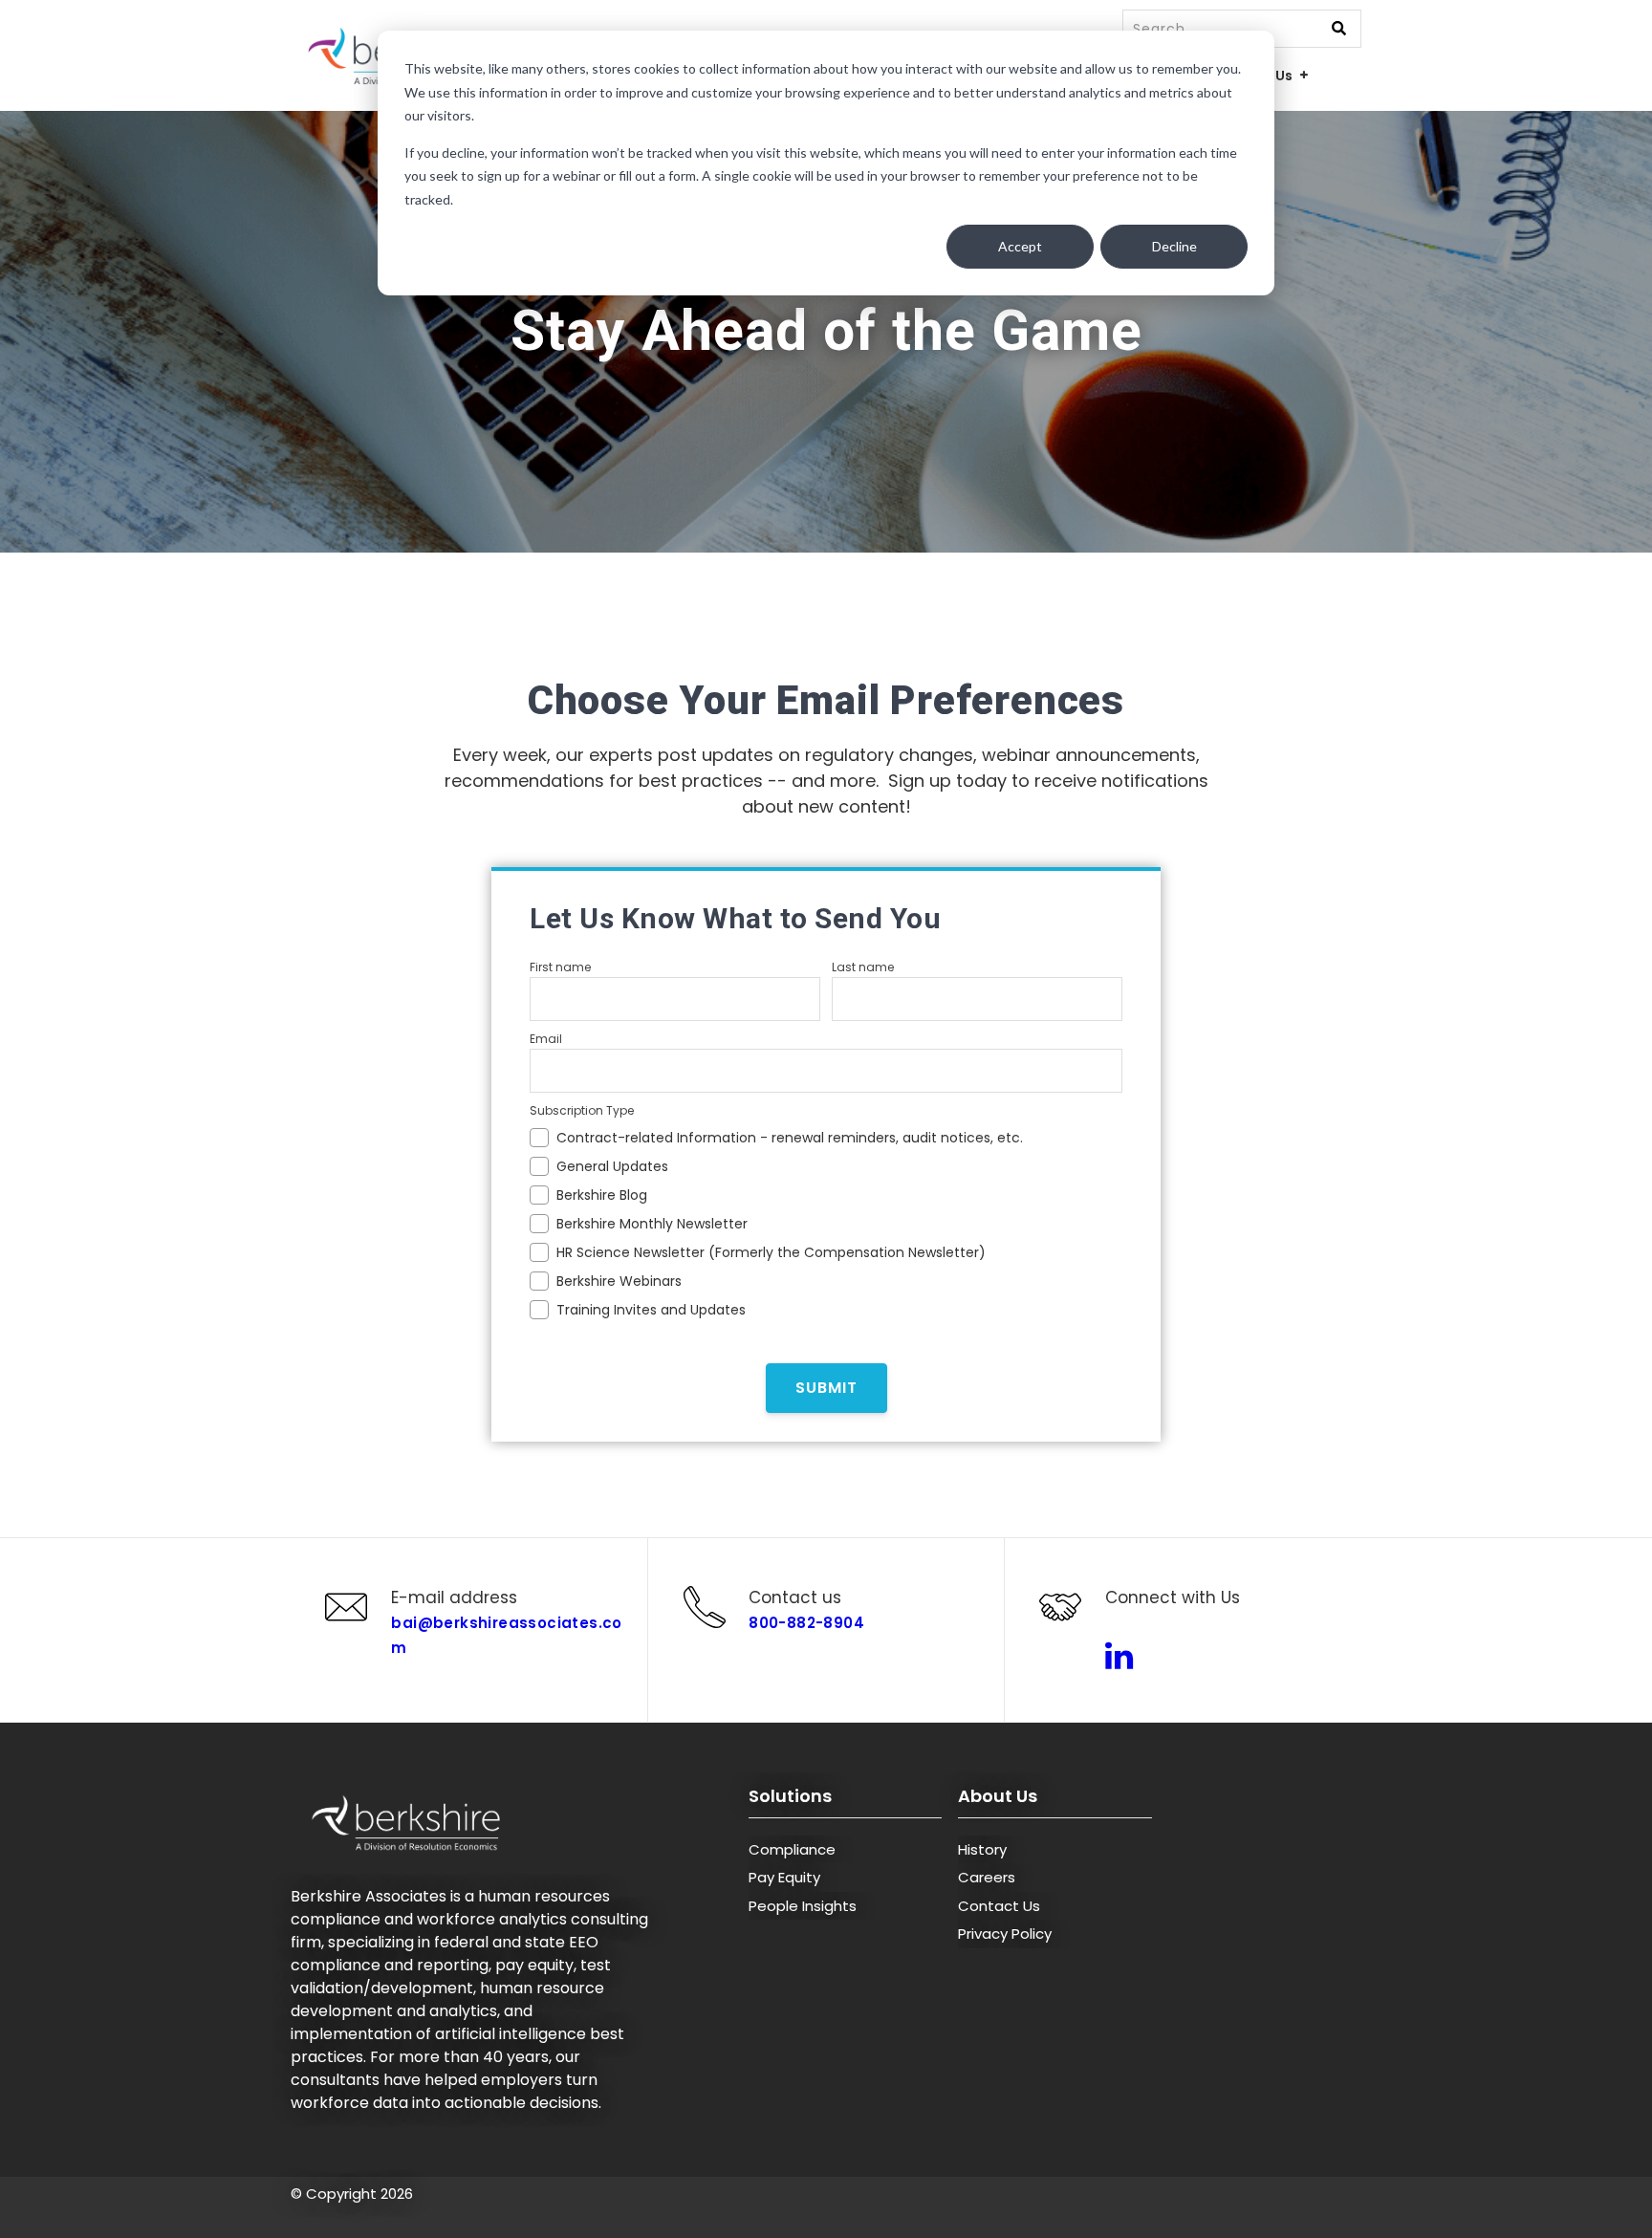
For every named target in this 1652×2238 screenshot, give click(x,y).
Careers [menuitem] (987, 1877)
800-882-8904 (806, 1623)
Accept (1020, 246)
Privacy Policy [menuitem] (1005, 1934)
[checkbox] (826, 1221)
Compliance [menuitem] (792, 1849)
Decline (1174, 246)
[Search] (1339, 30)
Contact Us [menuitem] (999, 1906)
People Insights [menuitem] (803, 1906)
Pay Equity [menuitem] (784, 1877)
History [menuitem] (982, 1849)
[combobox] (1242, 29)
